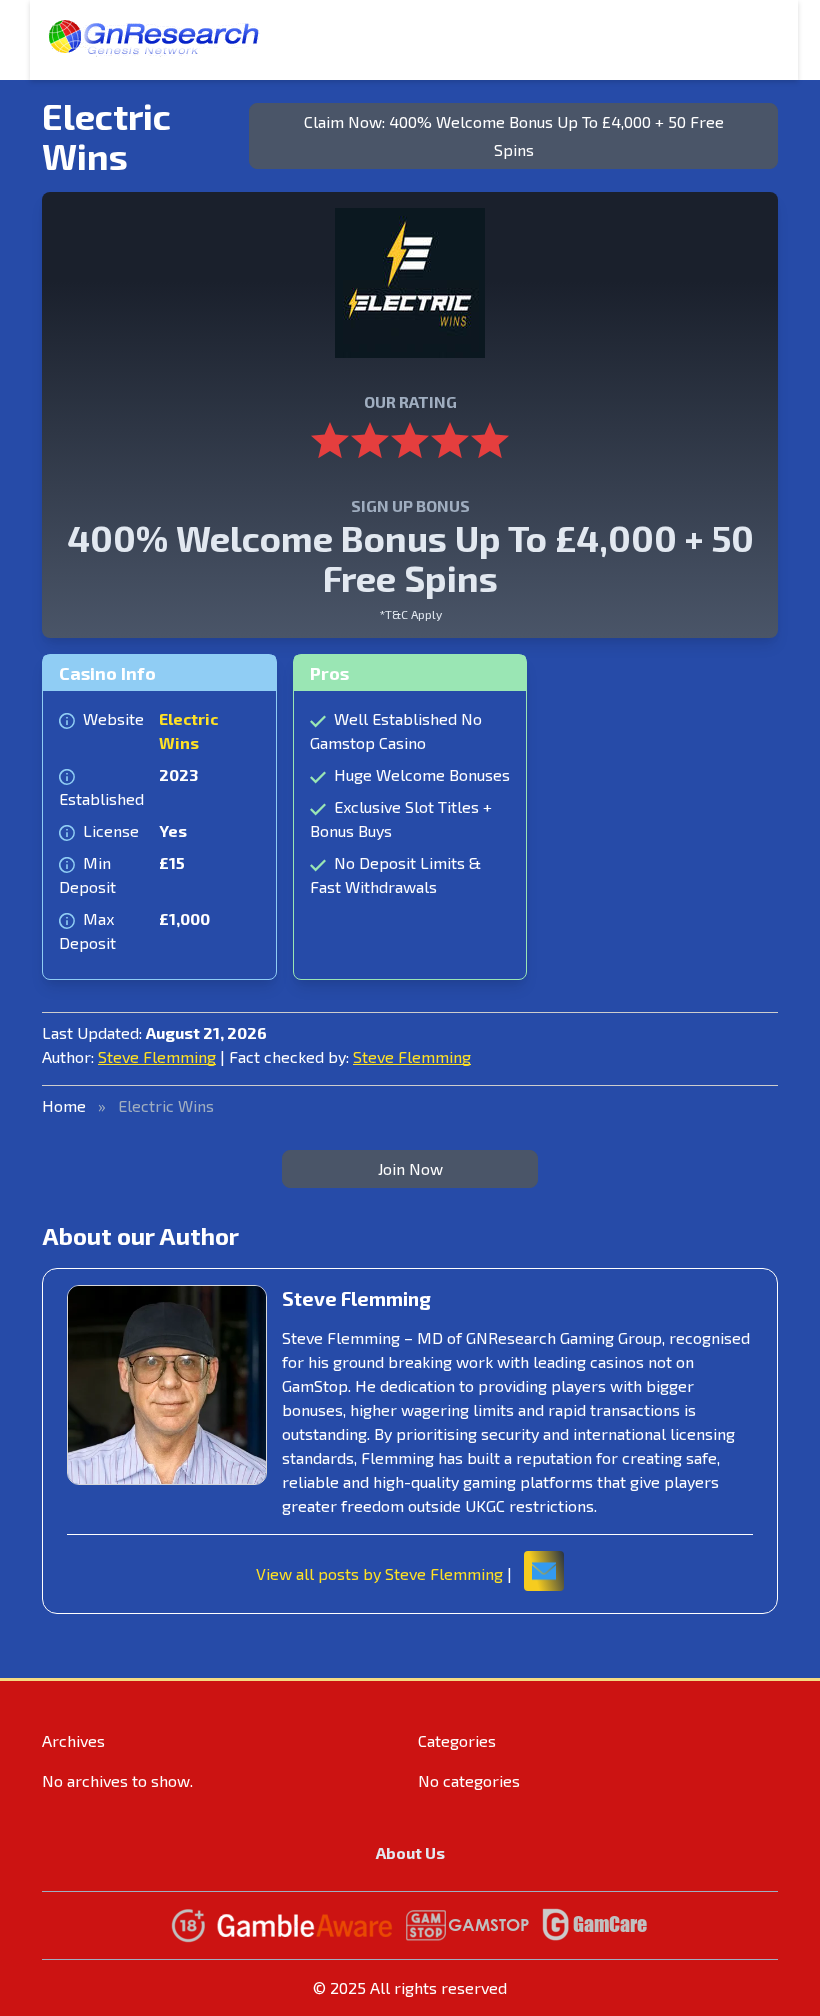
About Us (410, 1852)
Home (64, 1105)
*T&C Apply (410, 614)
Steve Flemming (157, 1056)
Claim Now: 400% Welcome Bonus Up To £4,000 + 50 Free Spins (514, 135)
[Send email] (544, 1571)
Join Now (410, 1168)
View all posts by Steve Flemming (379, 1573)
